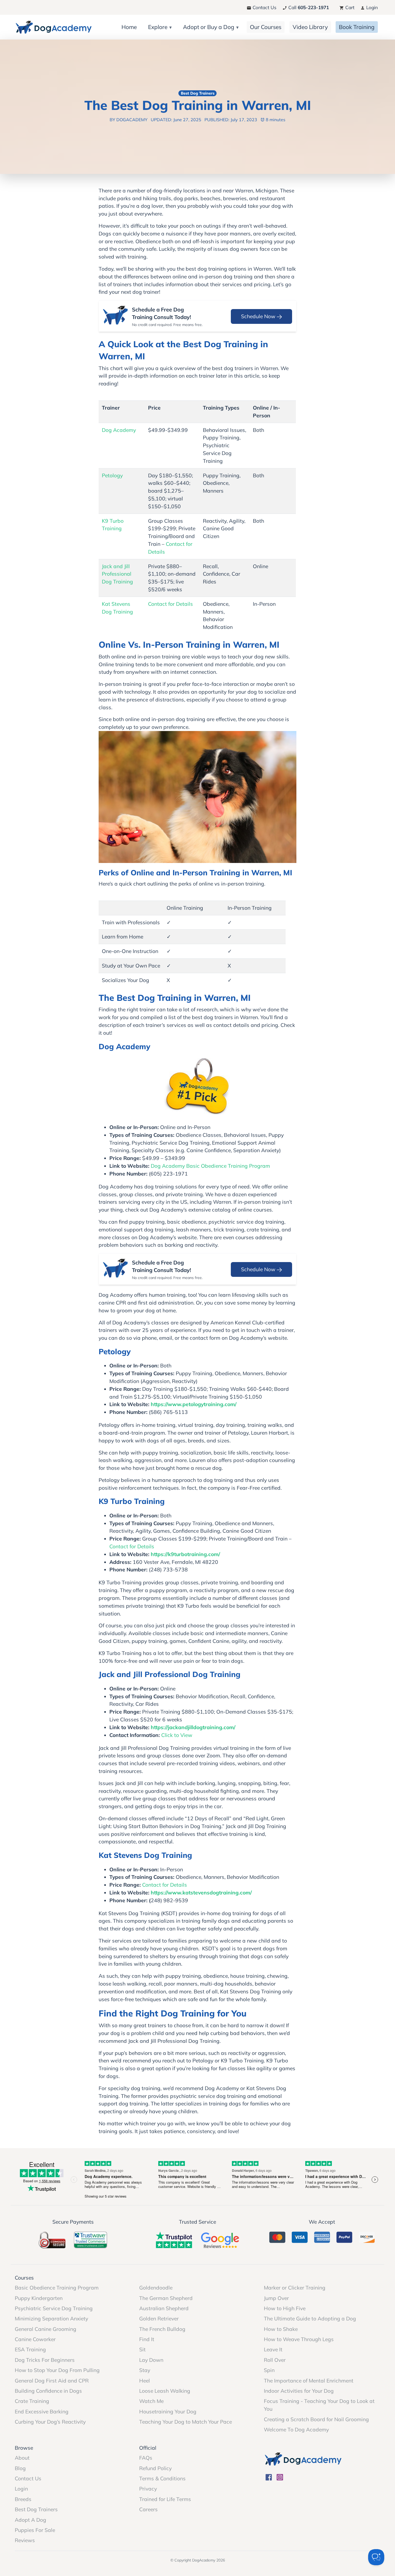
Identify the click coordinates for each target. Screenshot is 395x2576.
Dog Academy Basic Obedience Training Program (210, 1166)
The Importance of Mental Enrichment (309, 2381)
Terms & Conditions (162, 2478)
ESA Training (30, 2349)
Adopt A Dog (30, 2520)
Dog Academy (119, 430)
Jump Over (276, 2298)
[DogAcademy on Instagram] (280, 2477)
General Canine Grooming (46, 2329)
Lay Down (151, 2360)
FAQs (146, 2458)
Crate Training (32, 2401)
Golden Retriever (159, 2319)
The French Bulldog (162, 2329)
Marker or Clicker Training (295, 2288)
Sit (142, 2349)
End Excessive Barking (42, 2412)
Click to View (177, 1735)
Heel (145, 2381)
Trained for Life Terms (165, 2499)
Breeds (23, 2499)
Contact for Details (170, 604)
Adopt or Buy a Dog (209, 27)
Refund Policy (155, 2468)
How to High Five (285, 2308)
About (22, 2458)
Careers (148, 2509)
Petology (112, 475)
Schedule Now (259, 316)
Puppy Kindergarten (39, 2298)
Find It (147, 2339)
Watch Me (151, 2401)
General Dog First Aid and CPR (52, 2381)
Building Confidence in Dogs (48, 2391)
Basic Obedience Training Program (57, 2288)
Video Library (310, 27)
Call (308, 7)
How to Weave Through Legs (299, 2339)
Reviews (25, 2540)
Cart (349, 7)
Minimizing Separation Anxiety (51, 2319)
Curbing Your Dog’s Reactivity (50, 2422)
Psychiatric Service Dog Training (54, 2308)
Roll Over (275, 2360)
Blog (20, 2468)
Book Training (357, 27)
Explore (158, 27)
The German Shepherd (166, 2298)
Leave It (273, 2349)
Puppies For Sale (35, 2530)
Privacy (148, 2489)
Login (371, 7)
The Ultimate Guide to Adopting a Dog (310, 2319)
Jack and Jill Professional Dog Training (117, 574)
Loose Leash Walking (165, 2391)
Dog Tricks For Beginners (45, 2360)
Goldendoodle (156, 2288)
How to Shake (281, 2329)
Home (129, 27)
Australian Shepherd (164, 2308)
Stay (145, 2370)
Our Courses (266, 27)
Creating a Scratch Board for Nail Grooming (316, 2419)
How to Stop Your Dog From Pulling (57, 2370)
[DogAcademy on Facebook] (269, 2477)
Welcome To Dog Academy (296, 2430)
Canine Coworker (35, 2339)
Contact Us (264, 7)
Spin (269, 2370)
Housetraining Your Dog (168, 2412)
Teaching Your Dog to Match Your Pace (186, 2422)
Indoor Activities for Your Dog (299, 2391)
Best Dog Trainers (36, 2509)
